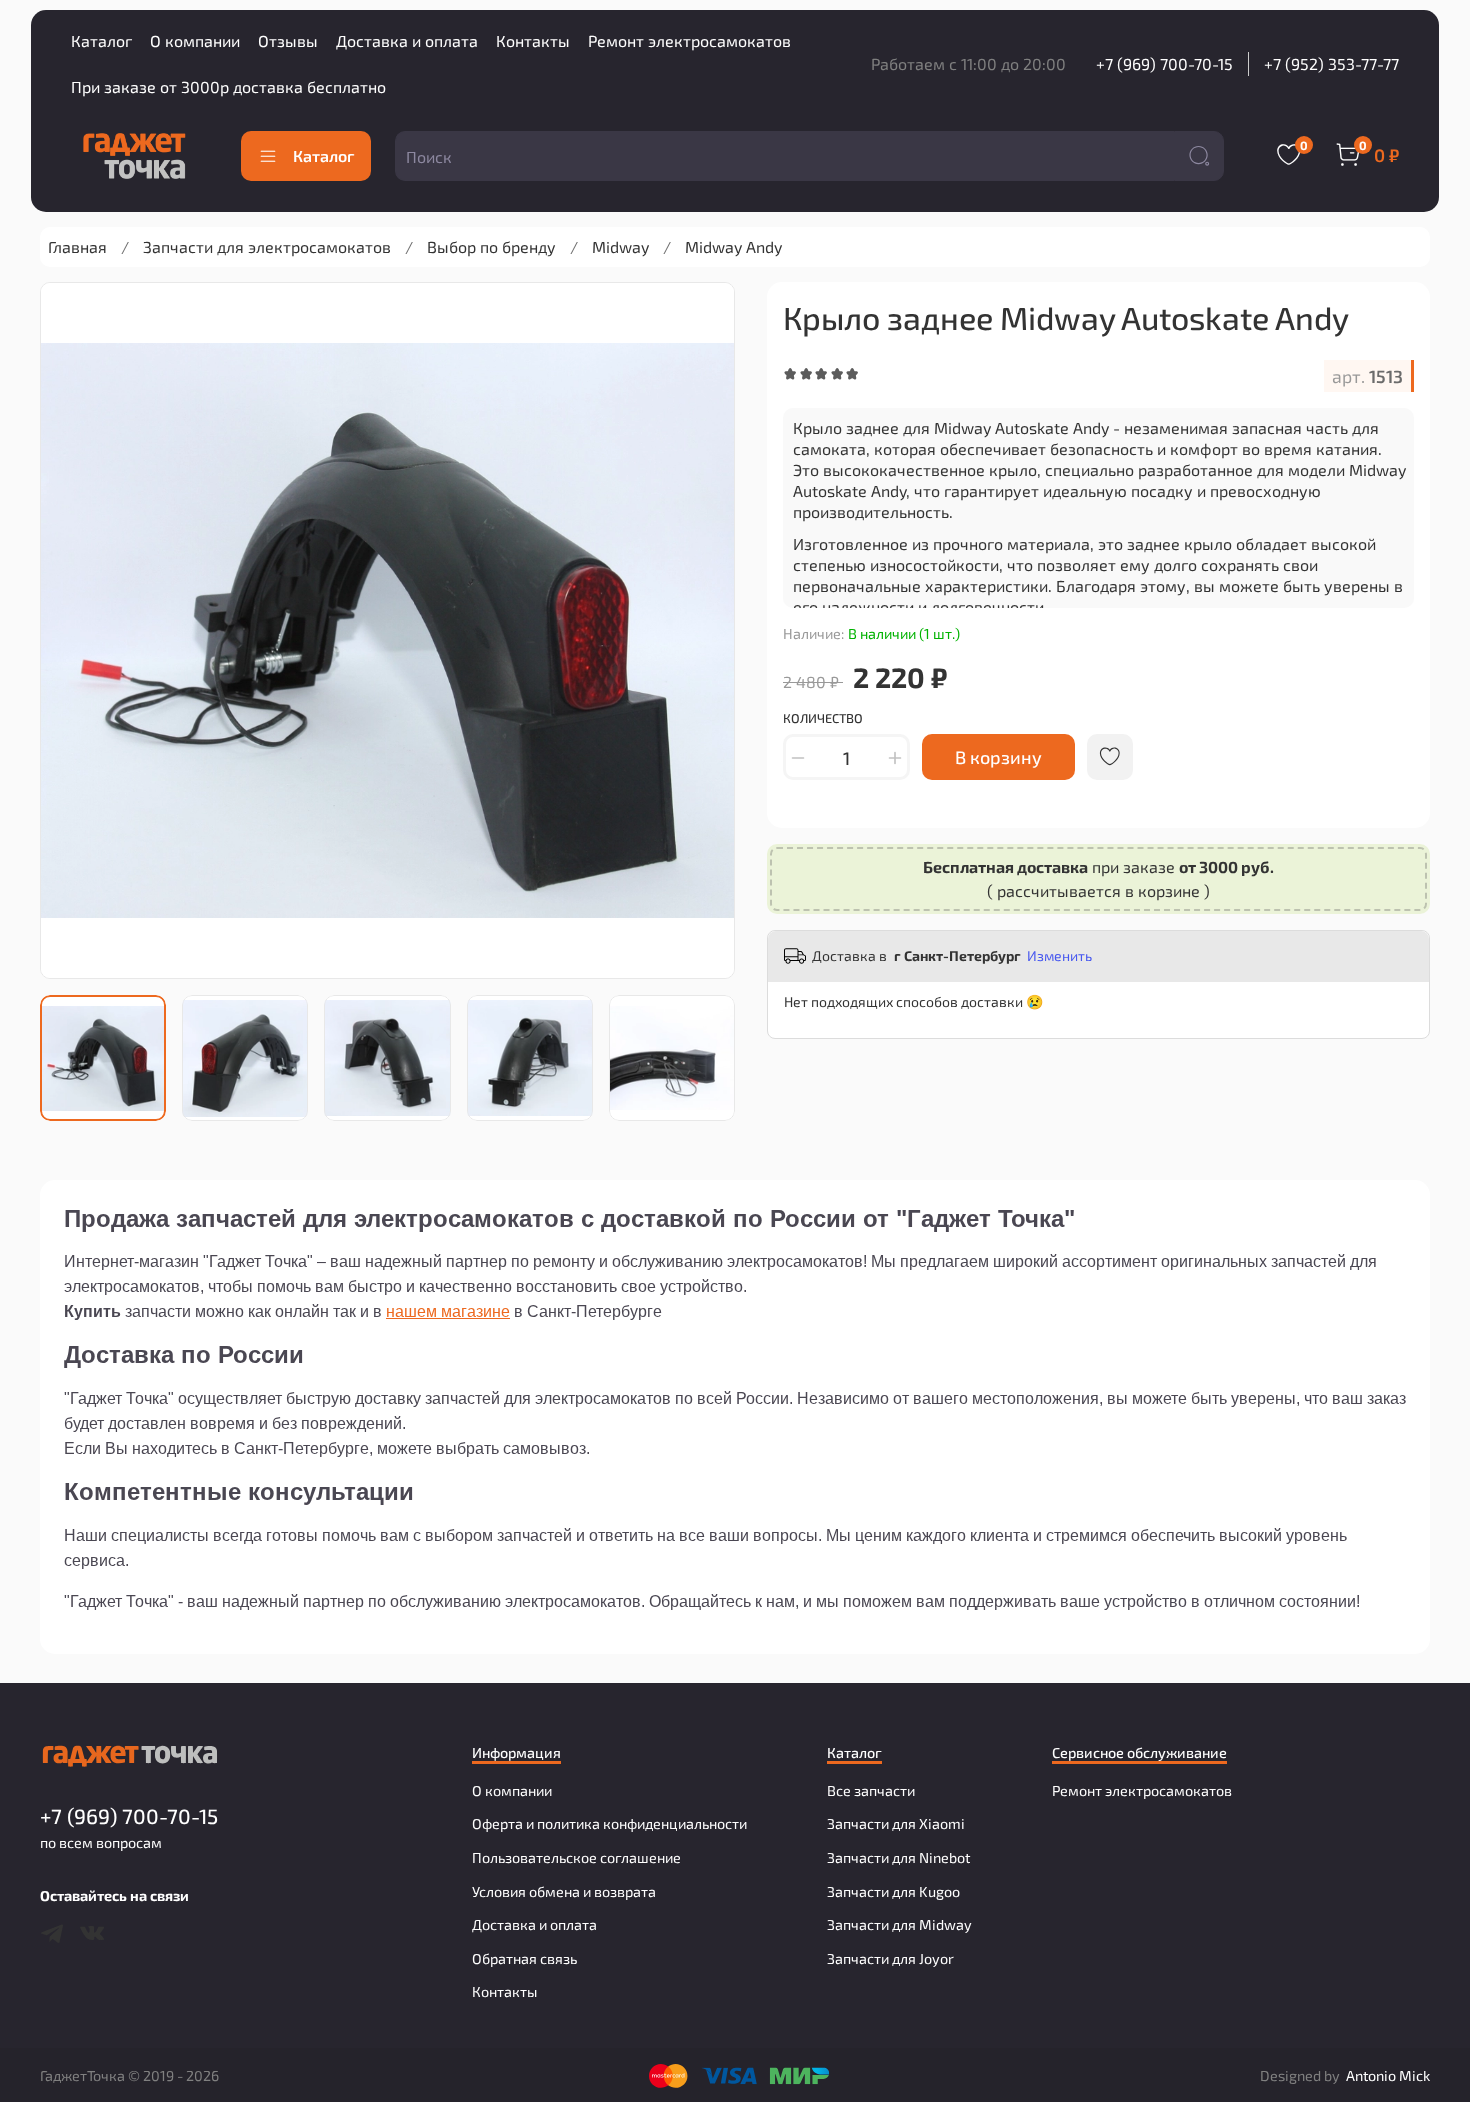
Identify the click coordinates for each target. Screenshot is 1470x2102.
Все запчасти (871, 1790)
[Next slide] (703, 630)
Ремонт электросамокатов (689, 40)
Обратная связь (524, 1958)
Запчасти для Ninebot (898, 1857)
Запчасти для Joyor (890, 1958)
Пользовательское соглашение (576, 1857)
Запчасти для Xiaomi (896, 1823)
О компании (195, 40)
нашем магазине (448, 1311)
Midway (620, 246)
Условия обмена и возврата (564, 1891)
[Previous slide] (72, 630)
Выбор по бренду (491, 246)
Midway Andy (733, 246)
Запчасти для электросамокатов (267, 246)
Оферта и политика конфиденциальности (609, 1823)
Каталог (101, 40)
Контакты (533, 40)
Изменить (1059, 955)
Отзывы (288, 40)
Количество (823, 718)
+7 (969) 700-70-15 (1164, 63)
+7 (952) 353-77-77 (1331, 63)
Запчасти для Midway (899, 1924)
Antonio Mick (1388, 2075)
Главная (77, 246)
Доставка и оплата (407, 40)
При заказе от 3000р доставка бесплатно (228, 86)
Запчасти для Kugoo (893, 1891)
